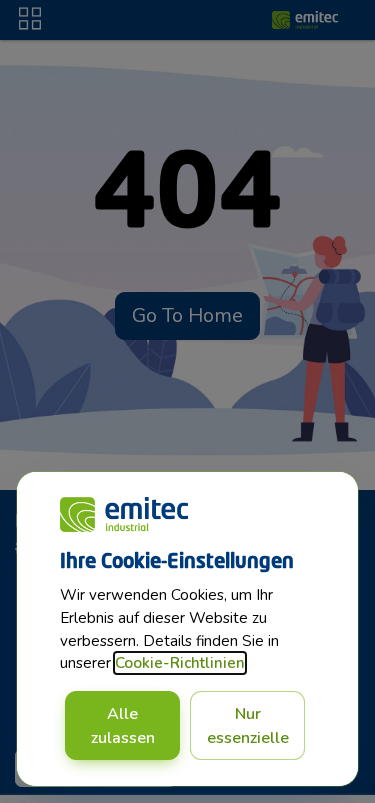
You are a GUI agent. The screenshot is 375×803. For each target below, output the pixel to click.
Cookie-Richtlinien (180, 663)
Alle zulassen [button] (123, 726)
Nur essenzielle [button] (248, 726)
